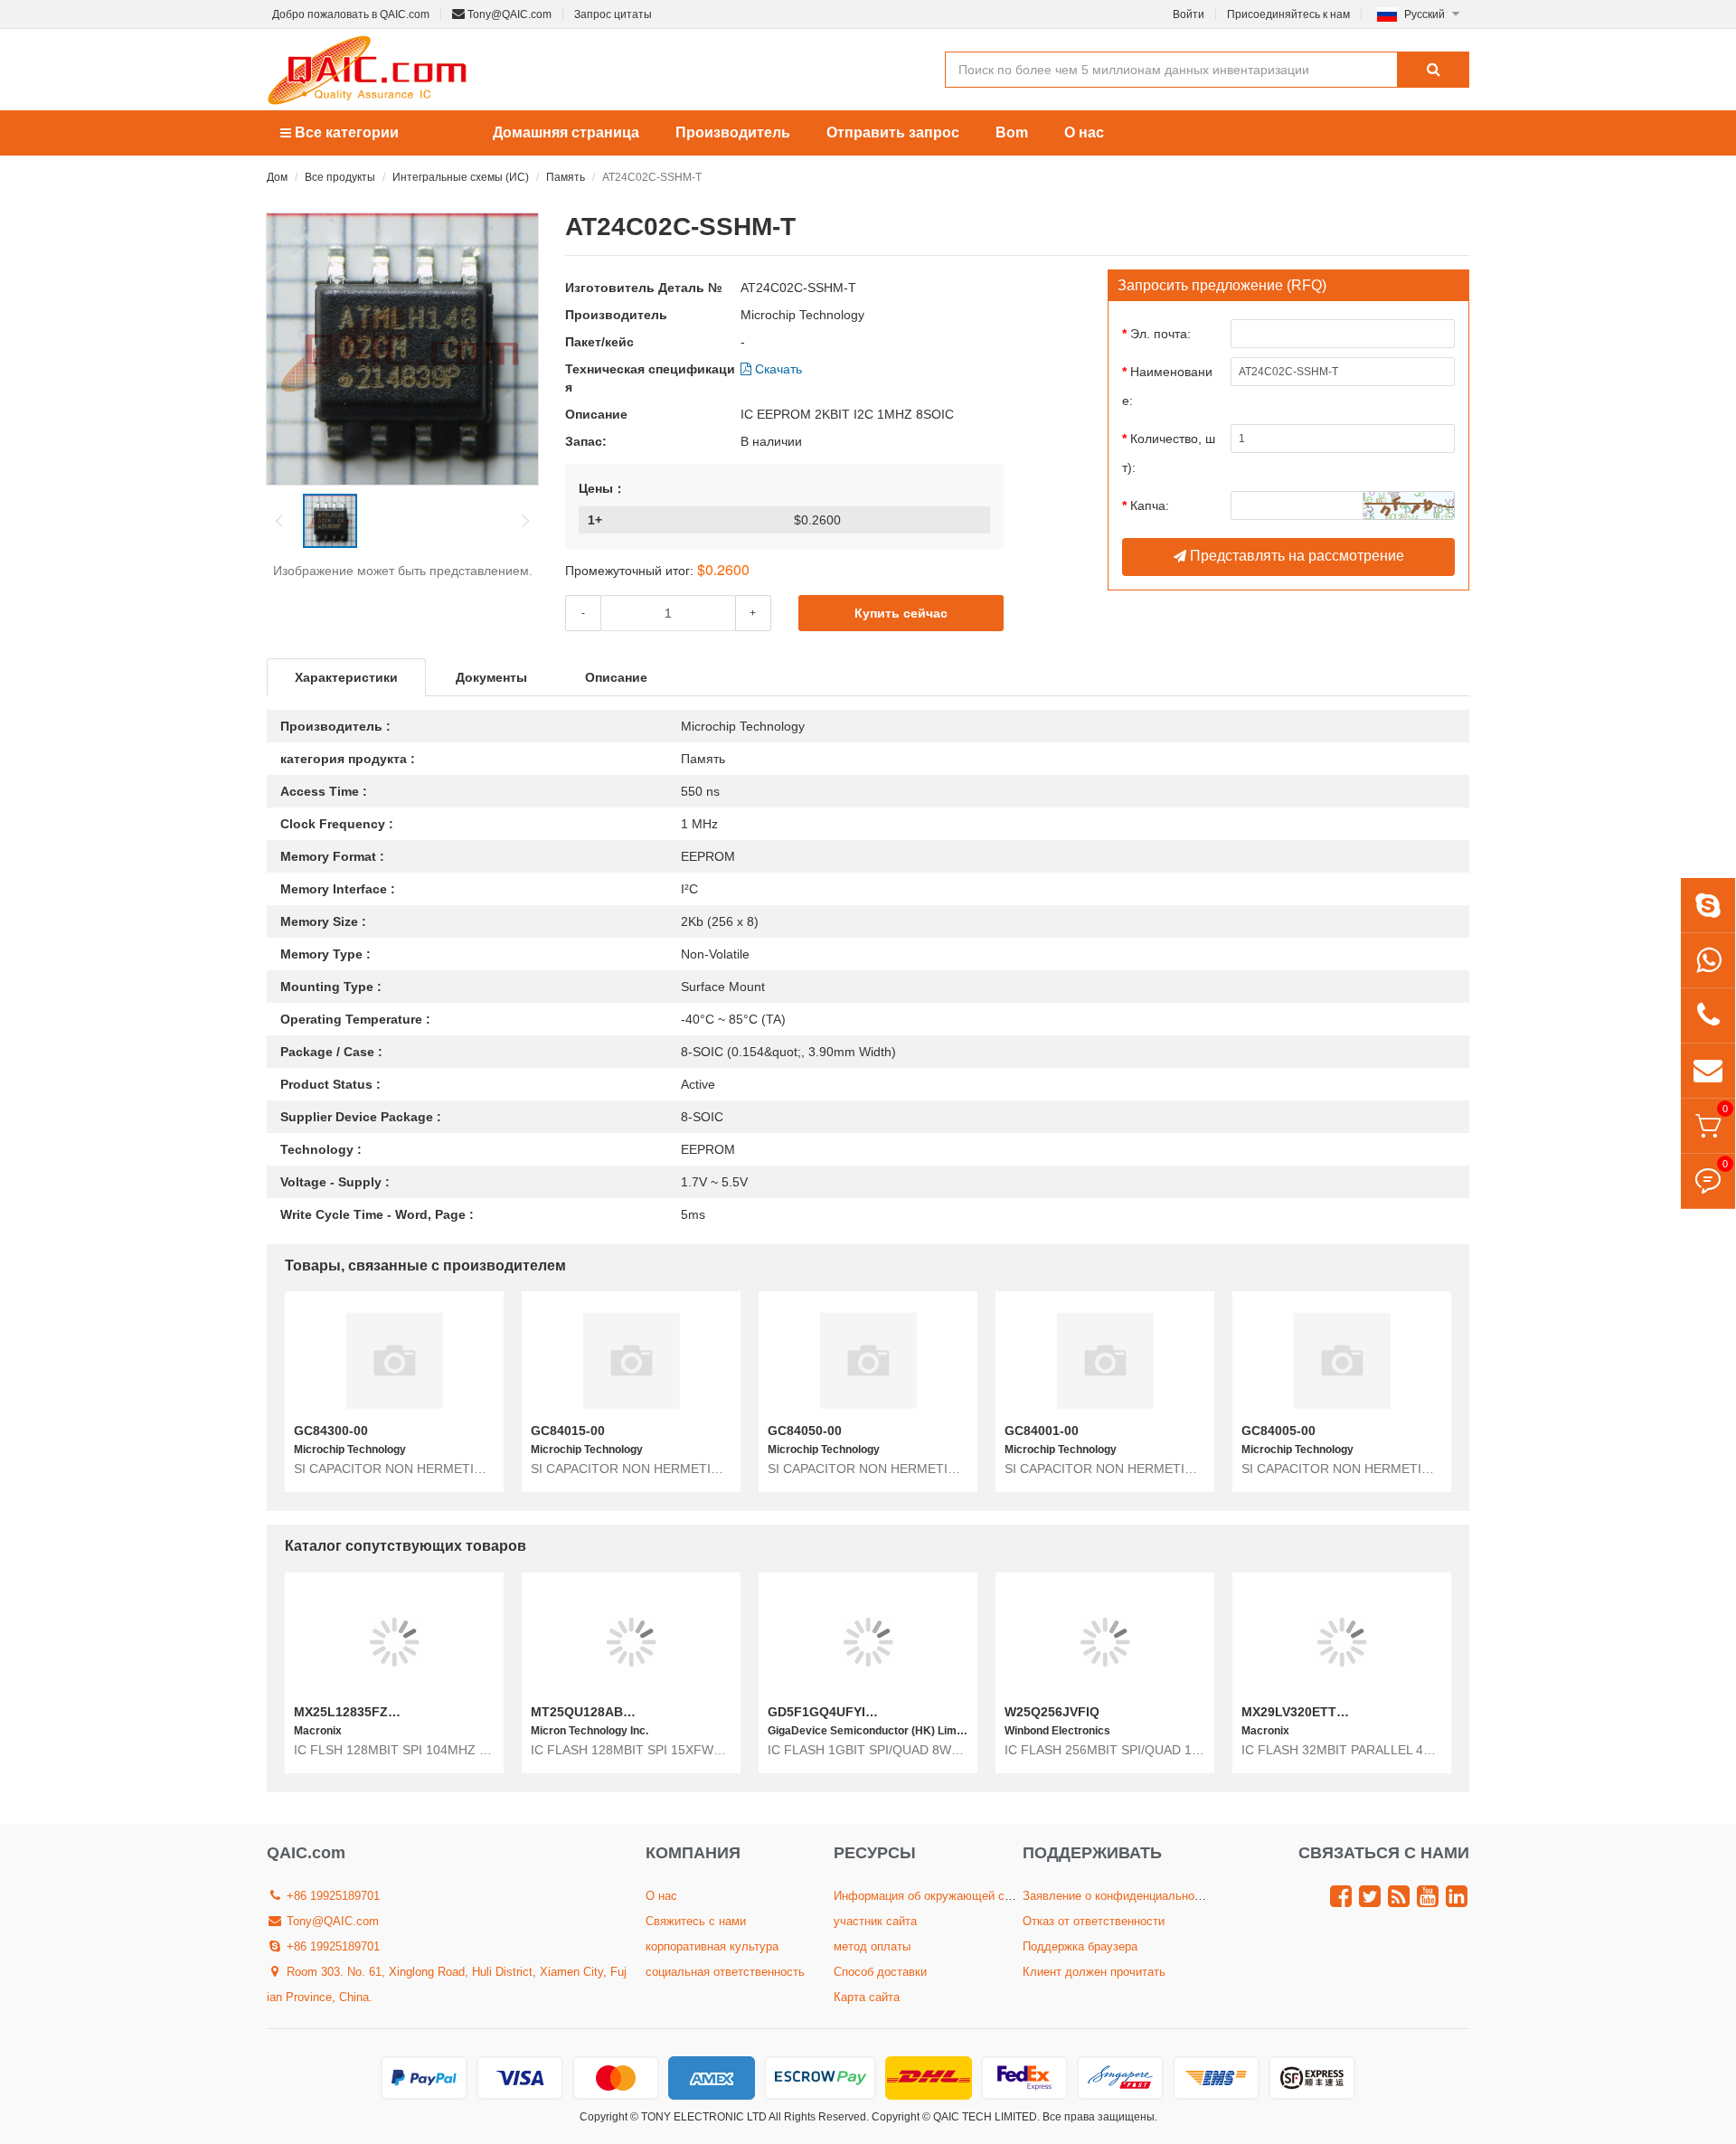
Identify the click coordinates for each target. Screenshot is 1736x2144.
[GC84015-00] (631, 1360)
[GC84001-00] (1105, 1360)
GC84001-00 (1042, 1431)
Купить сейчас (901, 613)
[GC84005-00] (1342, 1360)
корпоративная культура (712, 1946)
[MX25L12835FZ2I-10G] (394, 1642)
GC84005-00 (1278, 1431)
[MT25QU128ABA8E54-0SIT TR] (631, 1642)
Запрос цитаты (613, 14)
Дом (277, 177)
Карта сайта (867, 1997)
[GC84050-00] (868, 1360)
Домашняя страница (566, 132)
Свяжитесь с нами (696, 1921)
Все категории (345, 132)
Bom (1012, 132)
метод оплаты (872, 1946)
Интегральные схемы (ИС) (461, 177)
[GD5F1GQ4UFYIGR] (868, 1642)
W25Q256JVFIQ (1052, 1712)
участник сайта (875, 1921)
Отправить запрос (893, 132)
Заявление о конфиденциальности (1118, 1896)
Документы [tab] (491, 677)
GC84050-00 (805, 1431)
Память (566, 177)
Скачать (777, 369)
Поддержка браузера (1080, 1946)
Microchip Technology (802, 315)
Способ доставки (880, 1972)
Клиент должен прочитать (1094, 1972)
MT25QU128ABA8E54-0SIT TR (623, 1712)
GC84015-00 (568, 1431)
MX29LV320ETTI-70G (1305, 1712)
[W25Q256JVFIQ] (1105, 1642)
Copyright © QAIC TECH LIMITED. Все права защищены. (1014, 2117)
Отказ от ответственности (1094, 1921)
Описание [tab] (616, 677)
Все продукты (340, 177)
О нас (1084, 132)
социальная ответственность (725, 1972)
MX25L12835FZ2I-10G (361, 1712)
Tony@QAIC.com (508, 14)
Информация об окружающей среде (932, 1896)
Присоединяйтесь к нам (1288, 14)
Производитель (733, 132)
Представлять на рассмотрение (1295, 556)
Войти (1189, 14)
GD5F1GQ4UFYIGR (826, 1712)
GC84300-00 (331, 1431)
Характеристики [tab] (346, 677)
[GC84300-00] (394, 1360)
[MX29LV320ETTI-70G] (1342, 1642)
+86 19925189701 (331, 1896)
